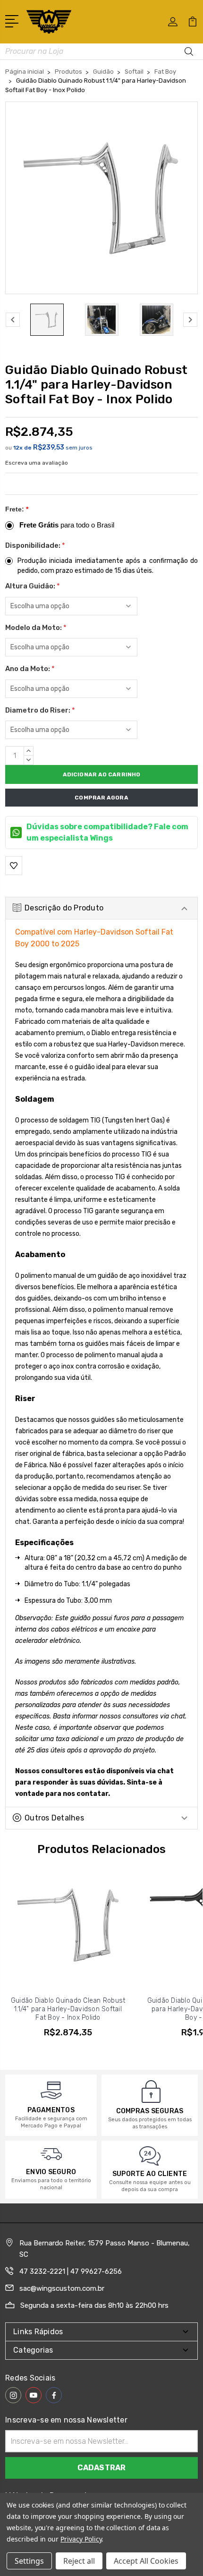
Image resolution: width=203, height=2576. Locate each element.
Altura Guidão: (33, 586)
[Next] (190, 320)
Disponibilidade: (35, 545)
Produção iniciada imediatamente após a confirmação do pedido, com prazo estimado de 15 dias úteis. (108, 566)
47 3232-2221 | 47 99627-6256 (71, 2271)
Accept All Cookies (146, 2561)
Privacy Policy (81, 2539)
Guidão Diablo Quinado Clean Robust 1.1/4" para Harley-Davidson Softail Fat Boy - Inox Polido (68, 2009)
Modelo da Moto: (36, 628)
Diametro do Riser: (40, 710)
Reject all (79, 2561)
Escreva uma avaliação (37, 463)
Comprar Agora (101, 798)
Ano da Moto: (30, 669)
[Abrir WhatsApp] (24, 2552)
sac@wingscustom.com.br (62, 2288)
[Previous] (13, 320)
